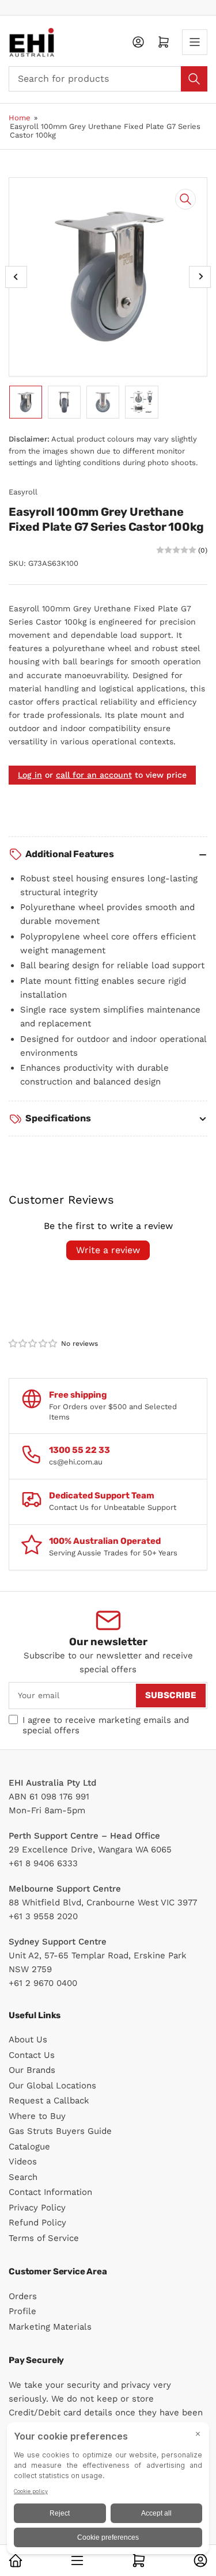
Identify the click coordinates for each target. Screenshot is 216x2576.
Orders (23, 2296)
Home (20, 118)
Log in (30, 775)
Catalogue (29, 2147)
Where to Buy (37, 2116)
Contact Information (50, 2192)
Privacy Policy (37, 2208)
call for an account (94, 775)
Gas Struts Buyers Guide (60, 2131)
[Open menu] (195, 42)
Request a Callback (49, 2101)
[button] (33, 1344)
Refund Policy (37, 2223)
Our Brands (32, 2070)
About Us (28, 2040)
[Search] (194, 79)
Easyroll (23, 492)
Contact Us (32, 2055)
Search (23, 2177)
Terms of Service (44, 2238)
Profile (22, 2311)
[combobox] (108, 79)
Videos (23, 2162)
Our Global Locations (52, 2086)
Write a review (108, 1250)
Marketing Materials (50, 2327)
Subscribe (171, 1695)
